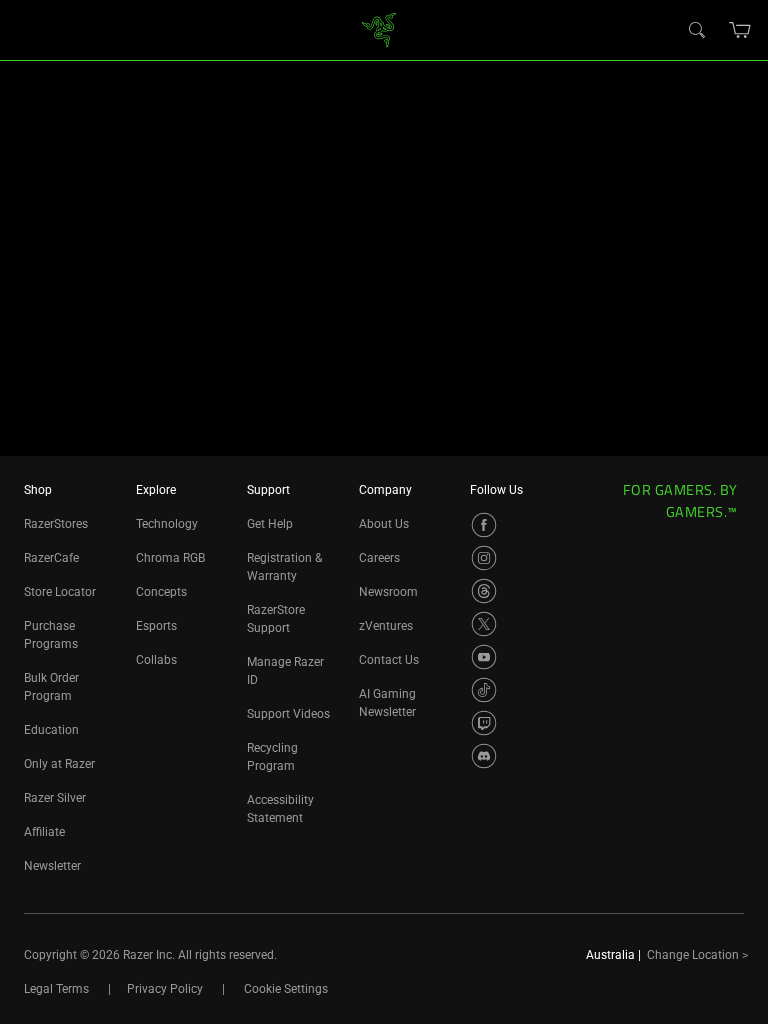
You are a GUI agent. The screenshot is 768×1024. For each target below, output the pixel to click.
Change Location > (697, 955)
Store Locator (60, 592)
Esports (156, 626)
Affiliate (44, 832)
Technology (167, 524)
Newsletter (52, 866)
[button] (740, 30)
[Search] (696, 29)
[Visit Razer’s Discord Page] (484, 756)
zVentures (386, 626)
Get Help (270, 524)
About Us (384, 524)
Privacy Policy (165, 989)
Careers (379, 558)
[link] (379, 28)
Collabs (156, 660)
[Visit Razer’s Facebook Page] (484, 525)
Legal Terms (56, 989)
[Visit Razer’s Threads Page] (484, 591)
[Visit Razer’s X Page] (484, 624)
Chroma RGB (170, 558)
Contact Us (389, 660)
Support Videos (288, 714)
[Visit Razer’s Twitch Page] (484, 723)
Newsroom (388, 592)
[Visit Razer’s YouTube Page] (484, 657)
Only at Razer (59, 764)
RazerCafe (51, 558)
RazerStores (56, 524)
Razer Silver (55, 798)
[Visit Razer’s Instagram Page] (484, 558)
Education (51, 730)
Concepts (161, 592)
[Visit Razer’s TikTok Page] (484, 690)
